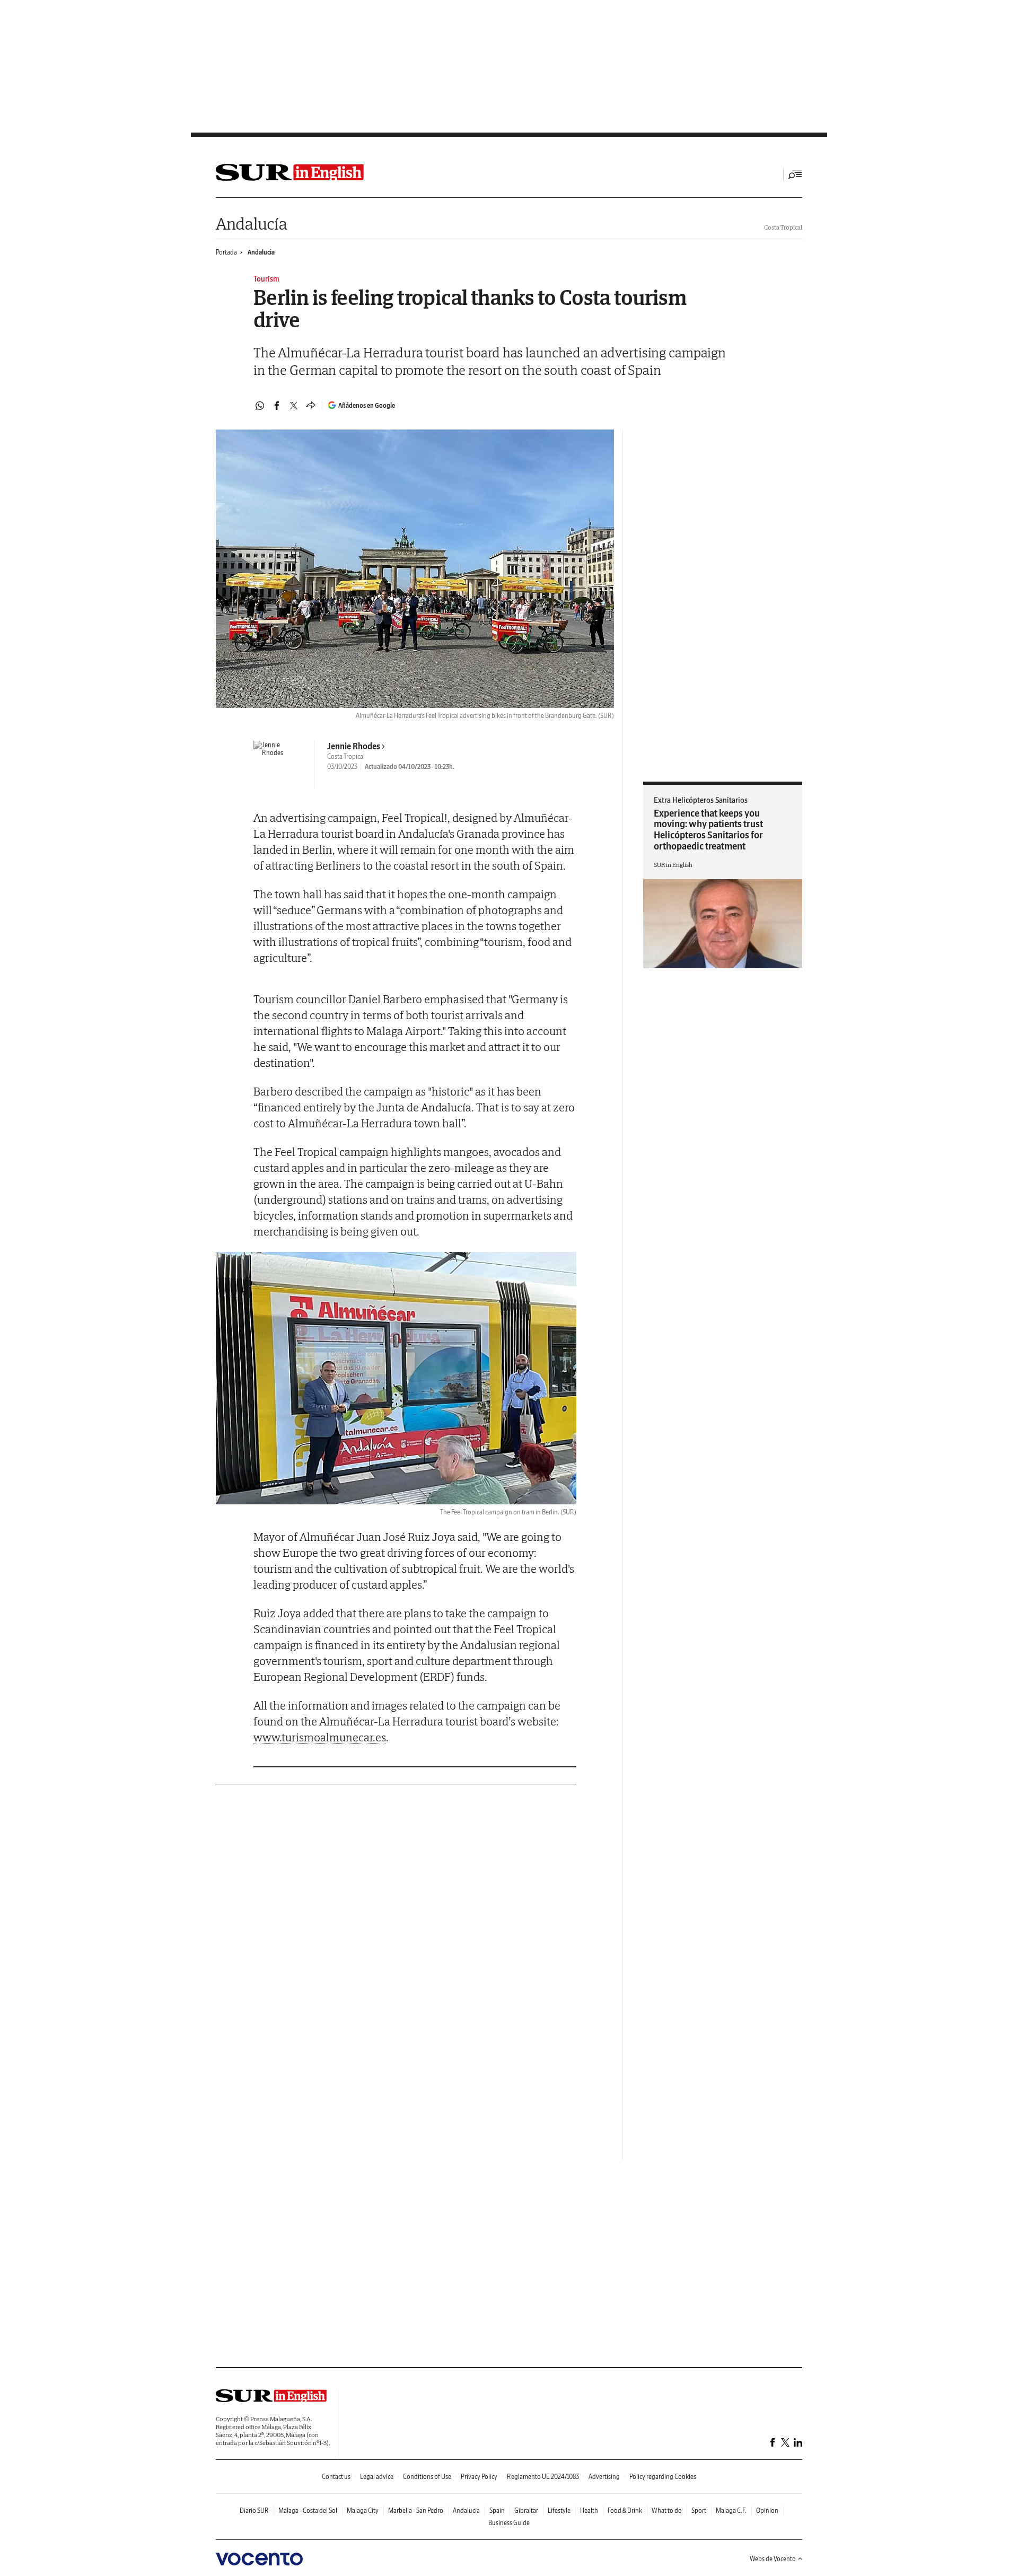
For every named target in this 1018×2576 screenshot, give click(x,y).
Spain (497, 2511)
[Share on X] (294, 406)
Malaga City (363, 2511)
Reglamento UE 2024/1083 (543, 2477)
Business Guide (509, 2523)
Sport (699, 2511)
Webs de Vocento (773, 2559)
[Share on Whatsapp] (260, 406)
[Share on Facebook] (277, 406)
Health (589, 2511)
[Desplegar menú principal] (795, 174)
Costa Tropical (783, 227)
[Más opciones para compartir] (311, 406)
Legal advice (377, 2477)
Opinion (767, 2511)
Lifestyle (559, 2511)
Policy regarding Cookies (663, 2477)
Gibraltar (526, 2511)
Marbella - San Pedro (416, 2511)
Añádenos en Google (367, 405)
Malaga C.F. (731, 2511)
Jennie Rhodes (354, 746)
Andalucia (261, 252)
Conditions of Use (427, 2477)
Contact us (336, 2477)
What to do (667, 2511)
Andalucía (251, 224)
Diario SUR (254, 2511)
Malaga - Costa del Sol (308, 2511)
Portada (226, 252)
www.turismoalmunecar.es (320, 1737)
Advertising (604, 2477)
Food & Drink (625, 2511)
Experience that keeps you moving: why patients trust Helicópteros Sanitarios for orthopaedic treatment (708, 830)
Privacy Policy (479, 2477)
